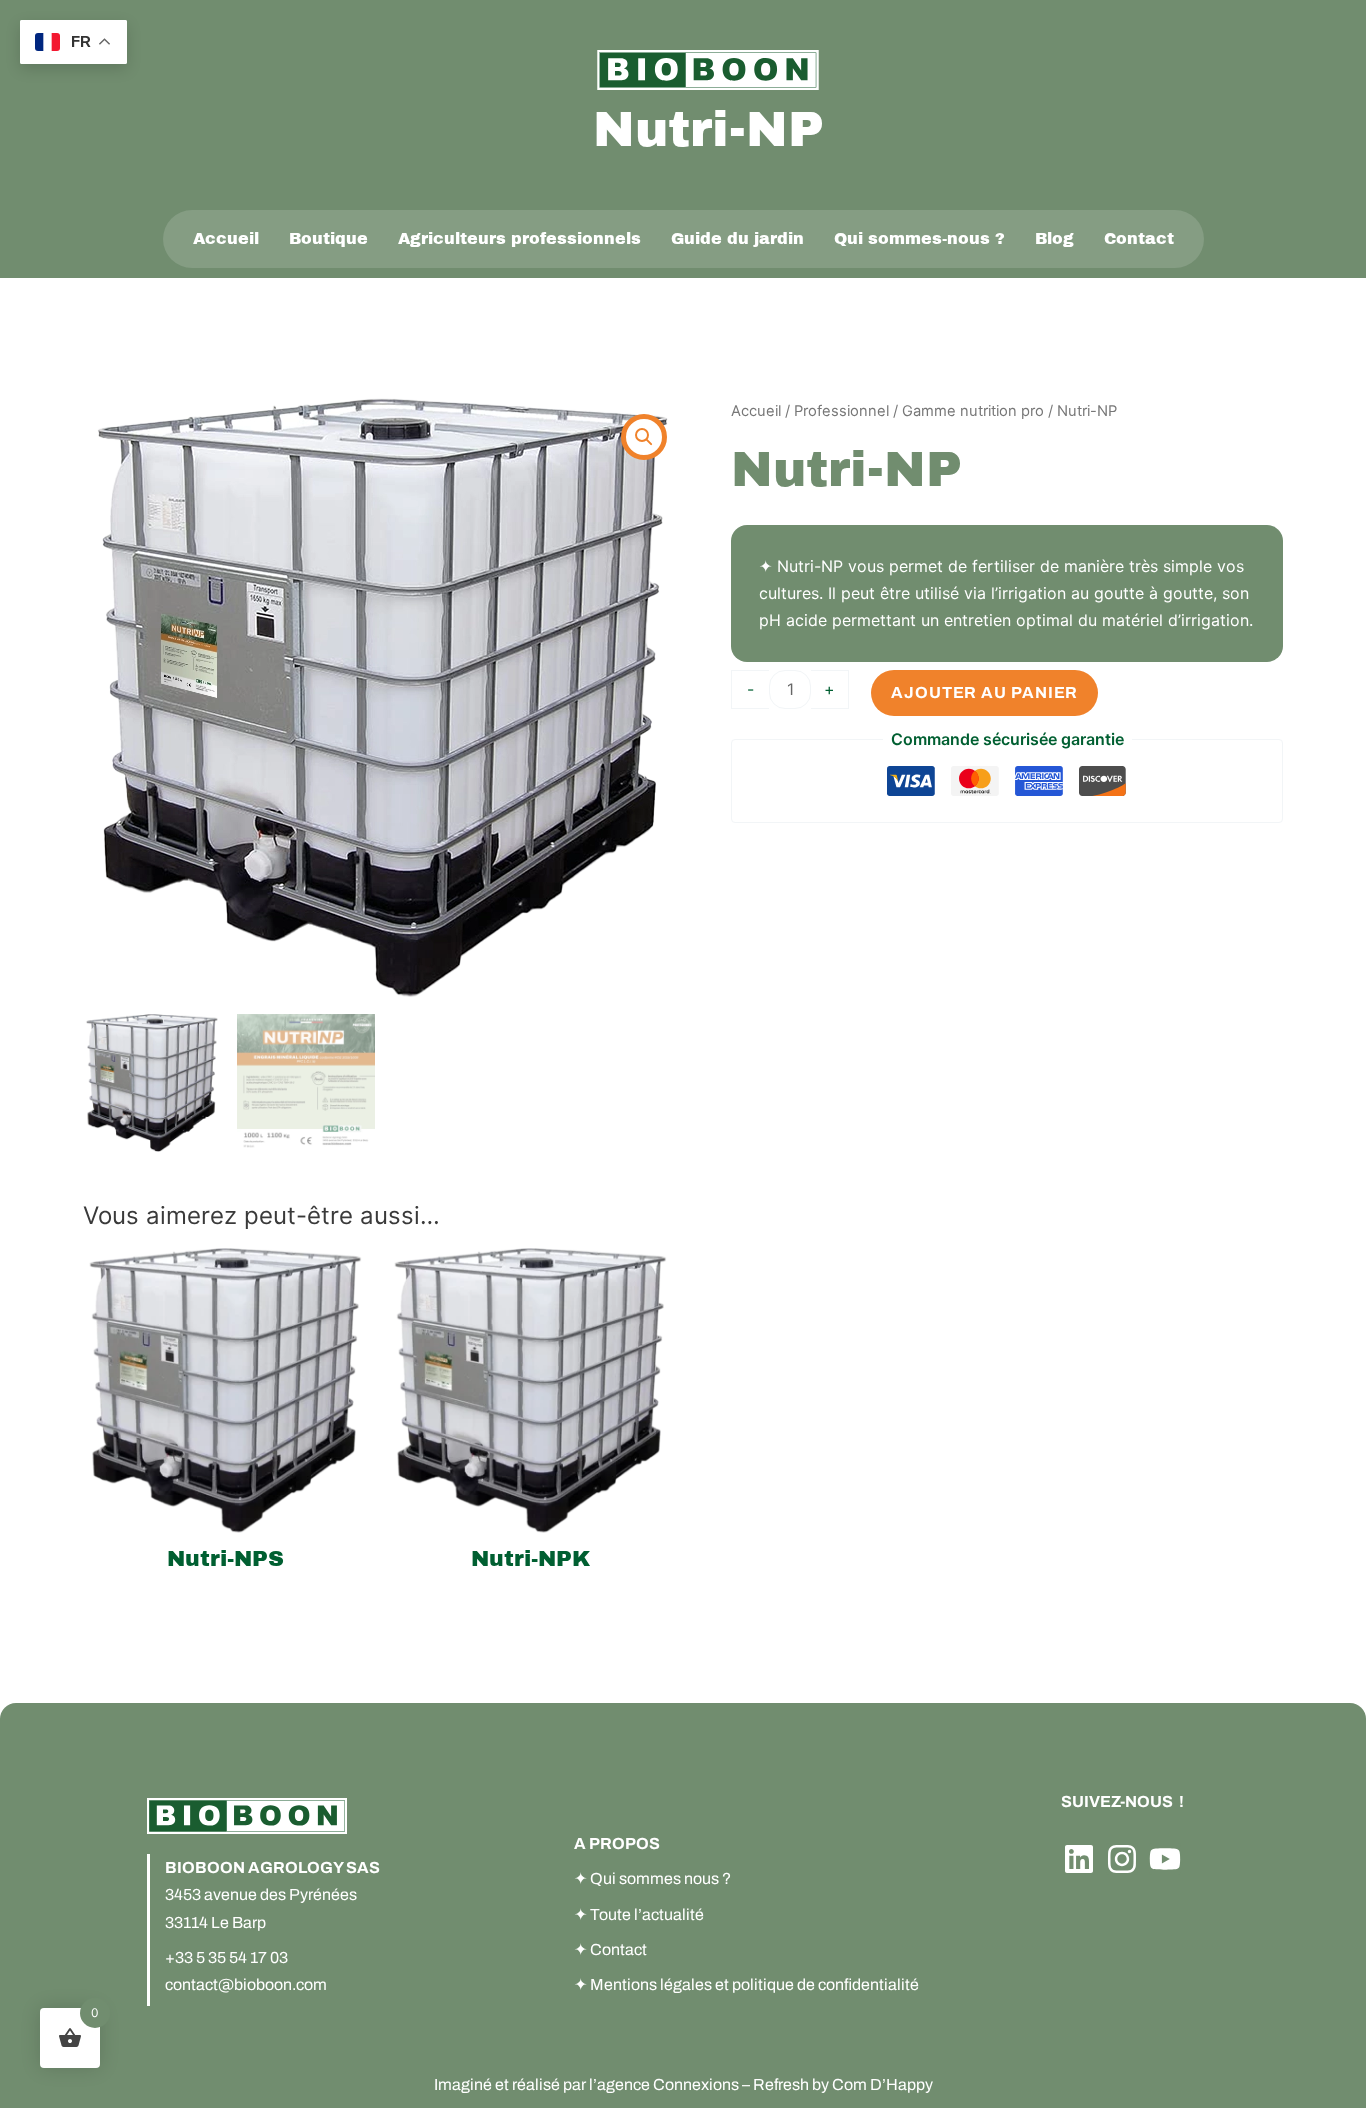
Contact (1139, 238)
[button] (644, 437)
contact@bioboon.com (246, 1984)
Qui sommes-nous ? (919, 238)
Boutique (328, 238)
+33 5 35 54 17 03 (226, 1957)
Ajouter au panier (984, 692)
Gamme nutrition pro (973, 411)
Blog (1054, 238)
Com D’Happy (882, 2084)
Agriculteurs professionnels (519, 238)
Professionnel (841, 411)
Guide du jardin (737, 238)
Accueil (226, 238)
